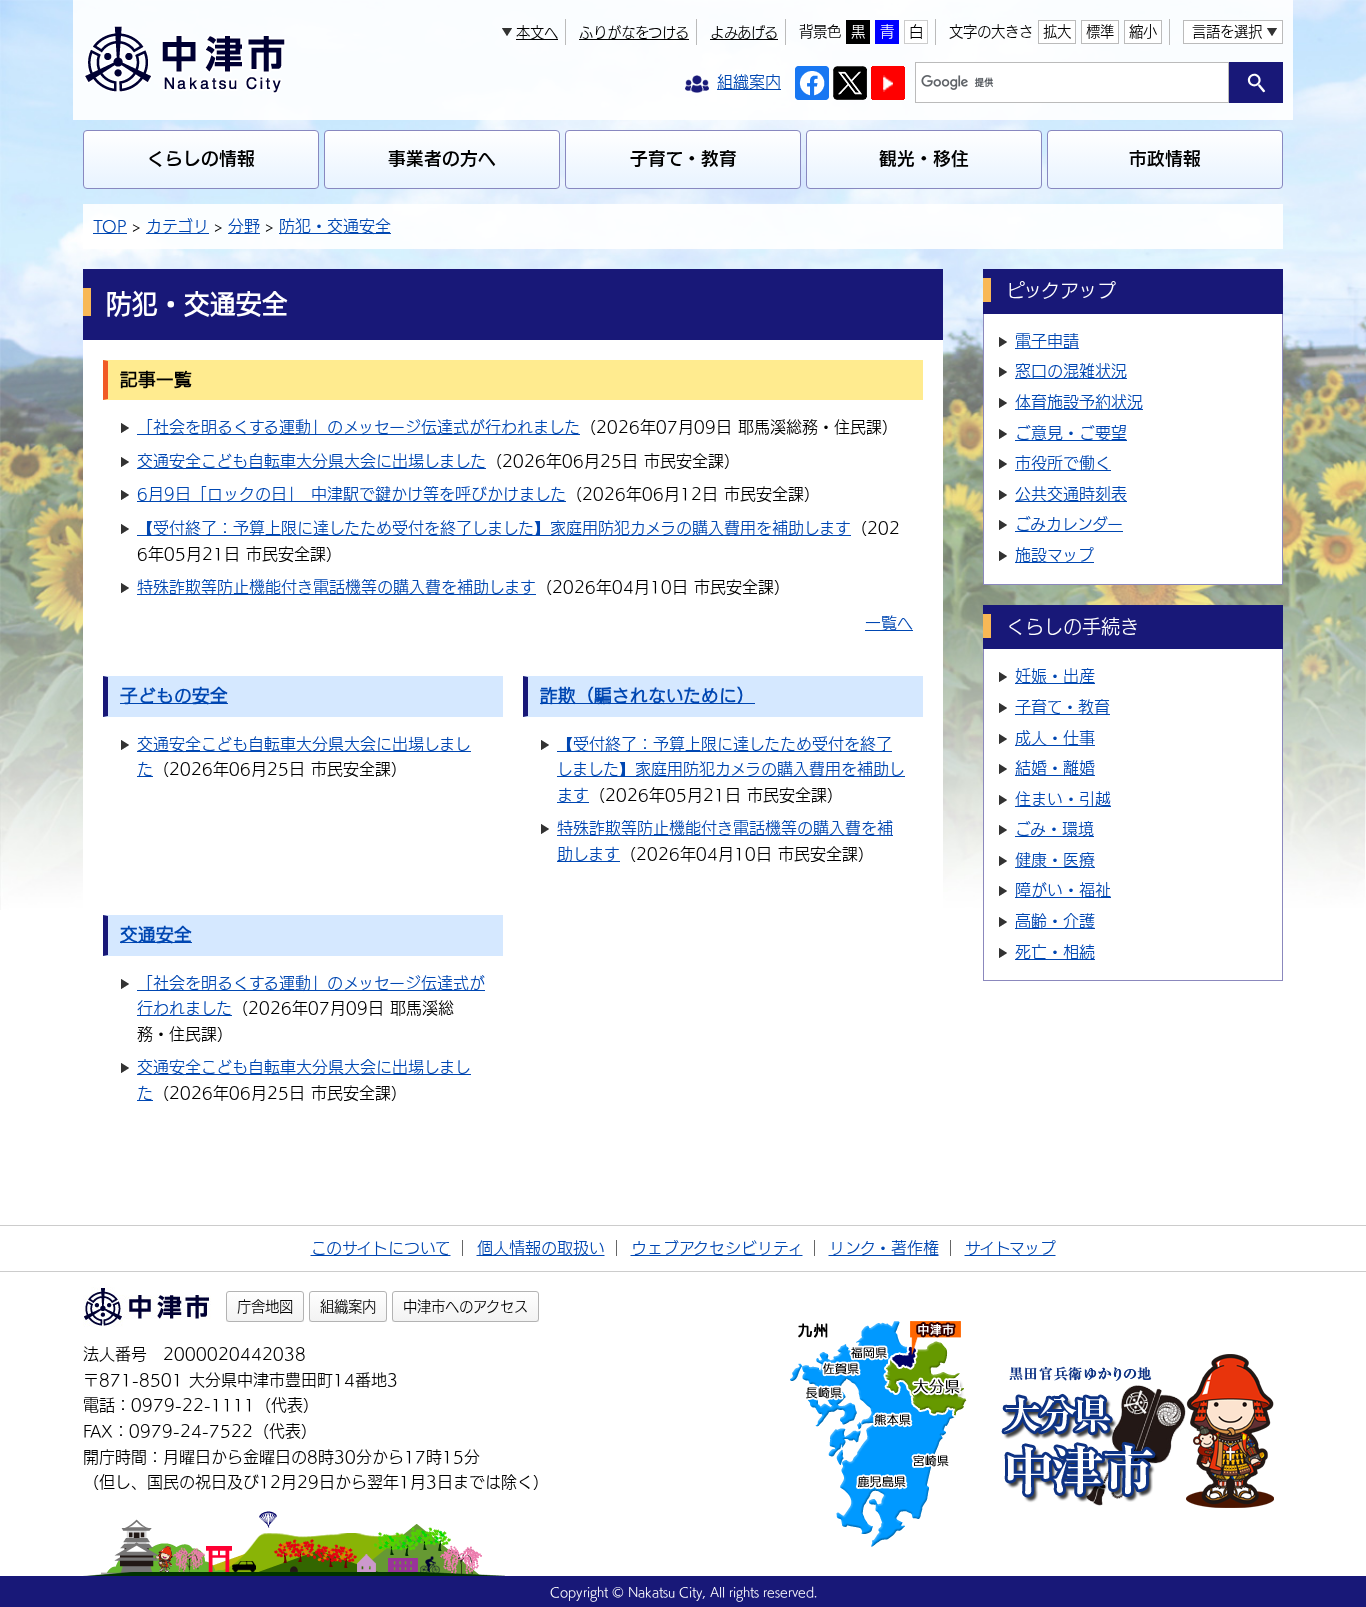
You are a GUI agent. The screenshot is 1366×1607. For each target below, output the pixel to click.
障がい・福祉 (1063, 890)
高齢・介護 (1055, 921)
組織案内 (348, 1306)
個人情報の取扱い (541, 1248)
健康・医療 (1055, 860)
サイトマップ (1010, 1248)
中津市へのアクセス (465, 1306)
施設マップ (1054, 555)
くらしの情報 (201, 158)
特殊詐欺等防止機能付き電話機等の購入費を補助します (336, 587)
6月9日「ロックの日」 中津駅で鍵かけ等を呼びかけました (351, 494)
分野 (244, 226)
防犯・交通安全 (335, 226)
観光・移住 (924, 158)
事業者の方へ (442, 158)
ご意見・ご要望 (1071, 433)
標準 (1100, 31)
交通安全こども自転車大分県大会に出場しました (311, 461)
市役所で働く (1063, 463)
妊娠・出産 (1055, 676)
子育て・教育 (683, 158)
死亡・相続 (1055, 952)
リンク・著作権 (884, 1248)
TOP (110, 226)
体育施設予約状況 (1079, 402)
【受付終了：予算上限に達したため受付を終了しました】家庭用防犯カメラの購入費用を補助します (494, 528)
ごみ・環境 (1054, 829)
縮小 (1143, 31)
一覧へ (889, 623)
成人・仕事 (1055, 738)
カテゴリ (177, 226)
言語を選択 (1227, 31)
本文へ (537, 32)
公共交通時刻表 (1071, 494)
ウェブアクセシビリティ (717, 1248)
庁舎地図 (265, 1306)
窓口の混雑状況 (1071, 371)
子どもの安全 (174, 695)
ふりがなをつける (634, 32)
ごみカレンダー (1069, 524)
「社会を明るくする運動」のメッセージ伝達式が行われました (358, 427)
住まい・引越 (1063, 799)
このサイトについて (381, 1248)
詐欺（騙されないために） (647, 695)
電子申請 (1047, 341)
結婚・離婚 (1055, 768)
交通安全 (156, 934)
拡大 (1057, 31)
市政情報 (1165, 158)
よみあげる (744, 32)
